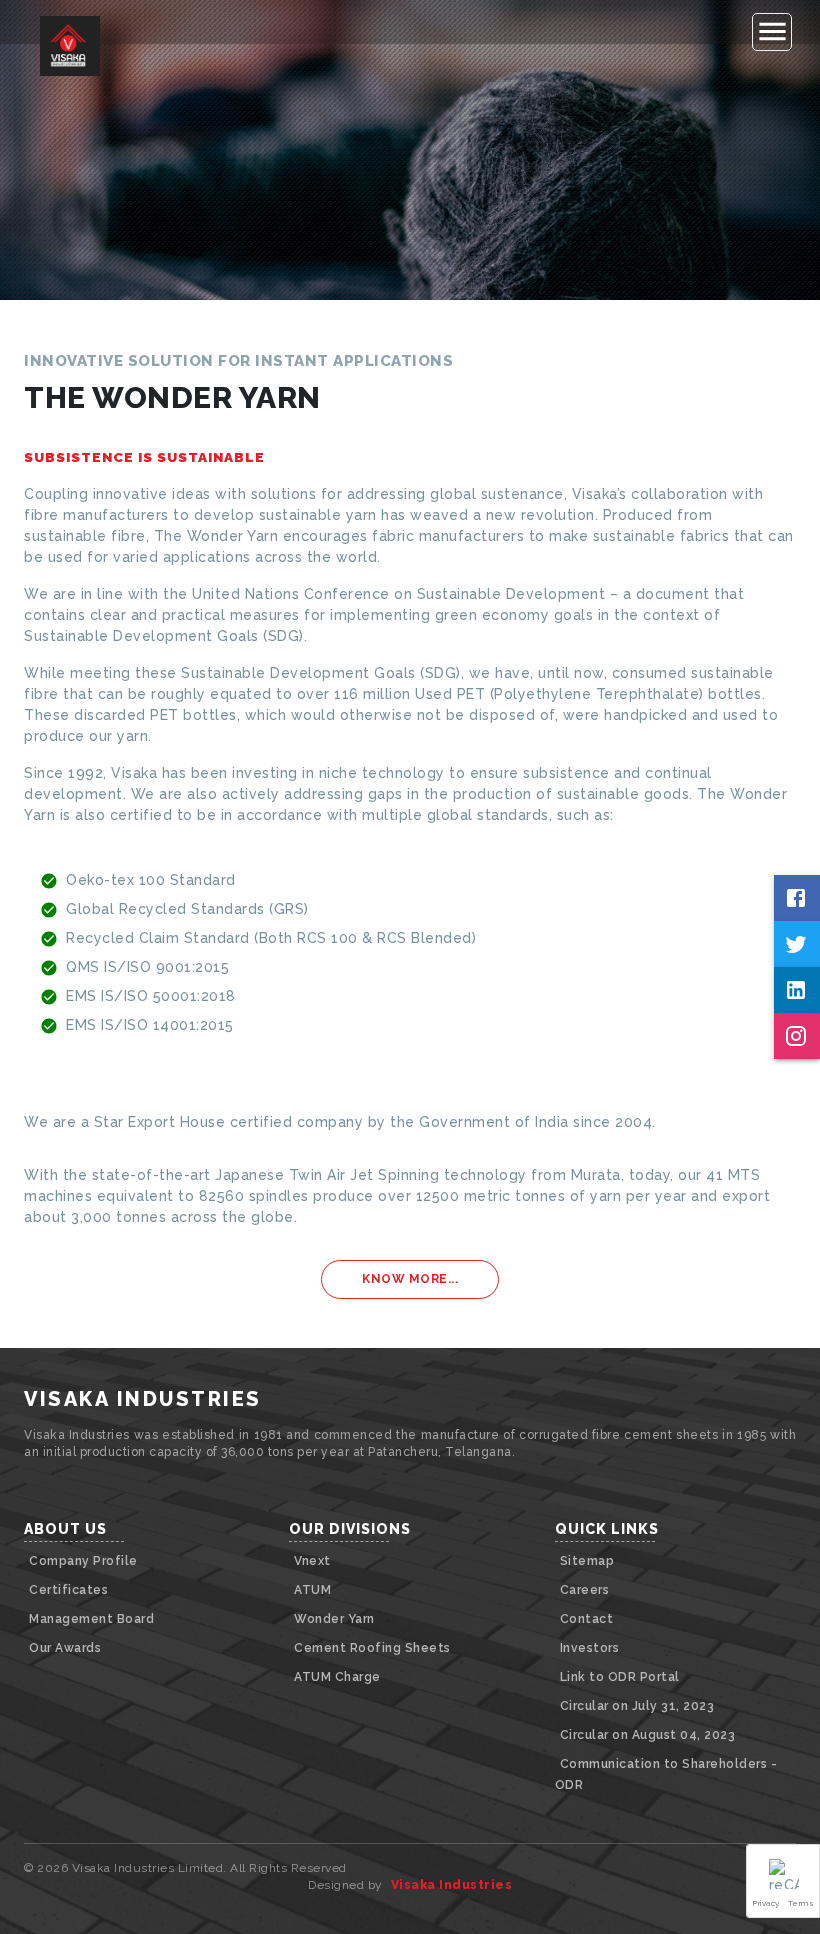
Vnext (312, 1561)
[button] (783, 1881)
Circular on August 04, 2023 (648, 1735)
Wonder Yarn (334, 1619)
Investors (590, 1648)
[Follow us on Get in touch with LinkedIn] (797, 990)
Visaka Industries (452, 1885)
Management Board (91, 1619)
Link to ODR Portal (620, 1677)
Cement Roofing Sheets (372, 1648)
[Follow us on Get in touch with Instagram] (797, 1036)
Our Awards (65, 1648)
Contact (587, 1619)
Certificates (68, 1590)
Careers (585, 1590)
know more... (410, 1279)
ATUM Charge (337, 1677)
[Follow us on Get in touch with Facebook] (797, 898)
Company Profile (83, 1561)
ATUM (312, 1590)
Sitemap (587, 1561)
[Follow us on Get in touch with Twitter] (797, 944)
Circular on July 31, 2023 (637, 1706)
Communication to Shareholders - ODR (666, 1774)
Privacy (766, 1903)
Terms (801, 1903)
